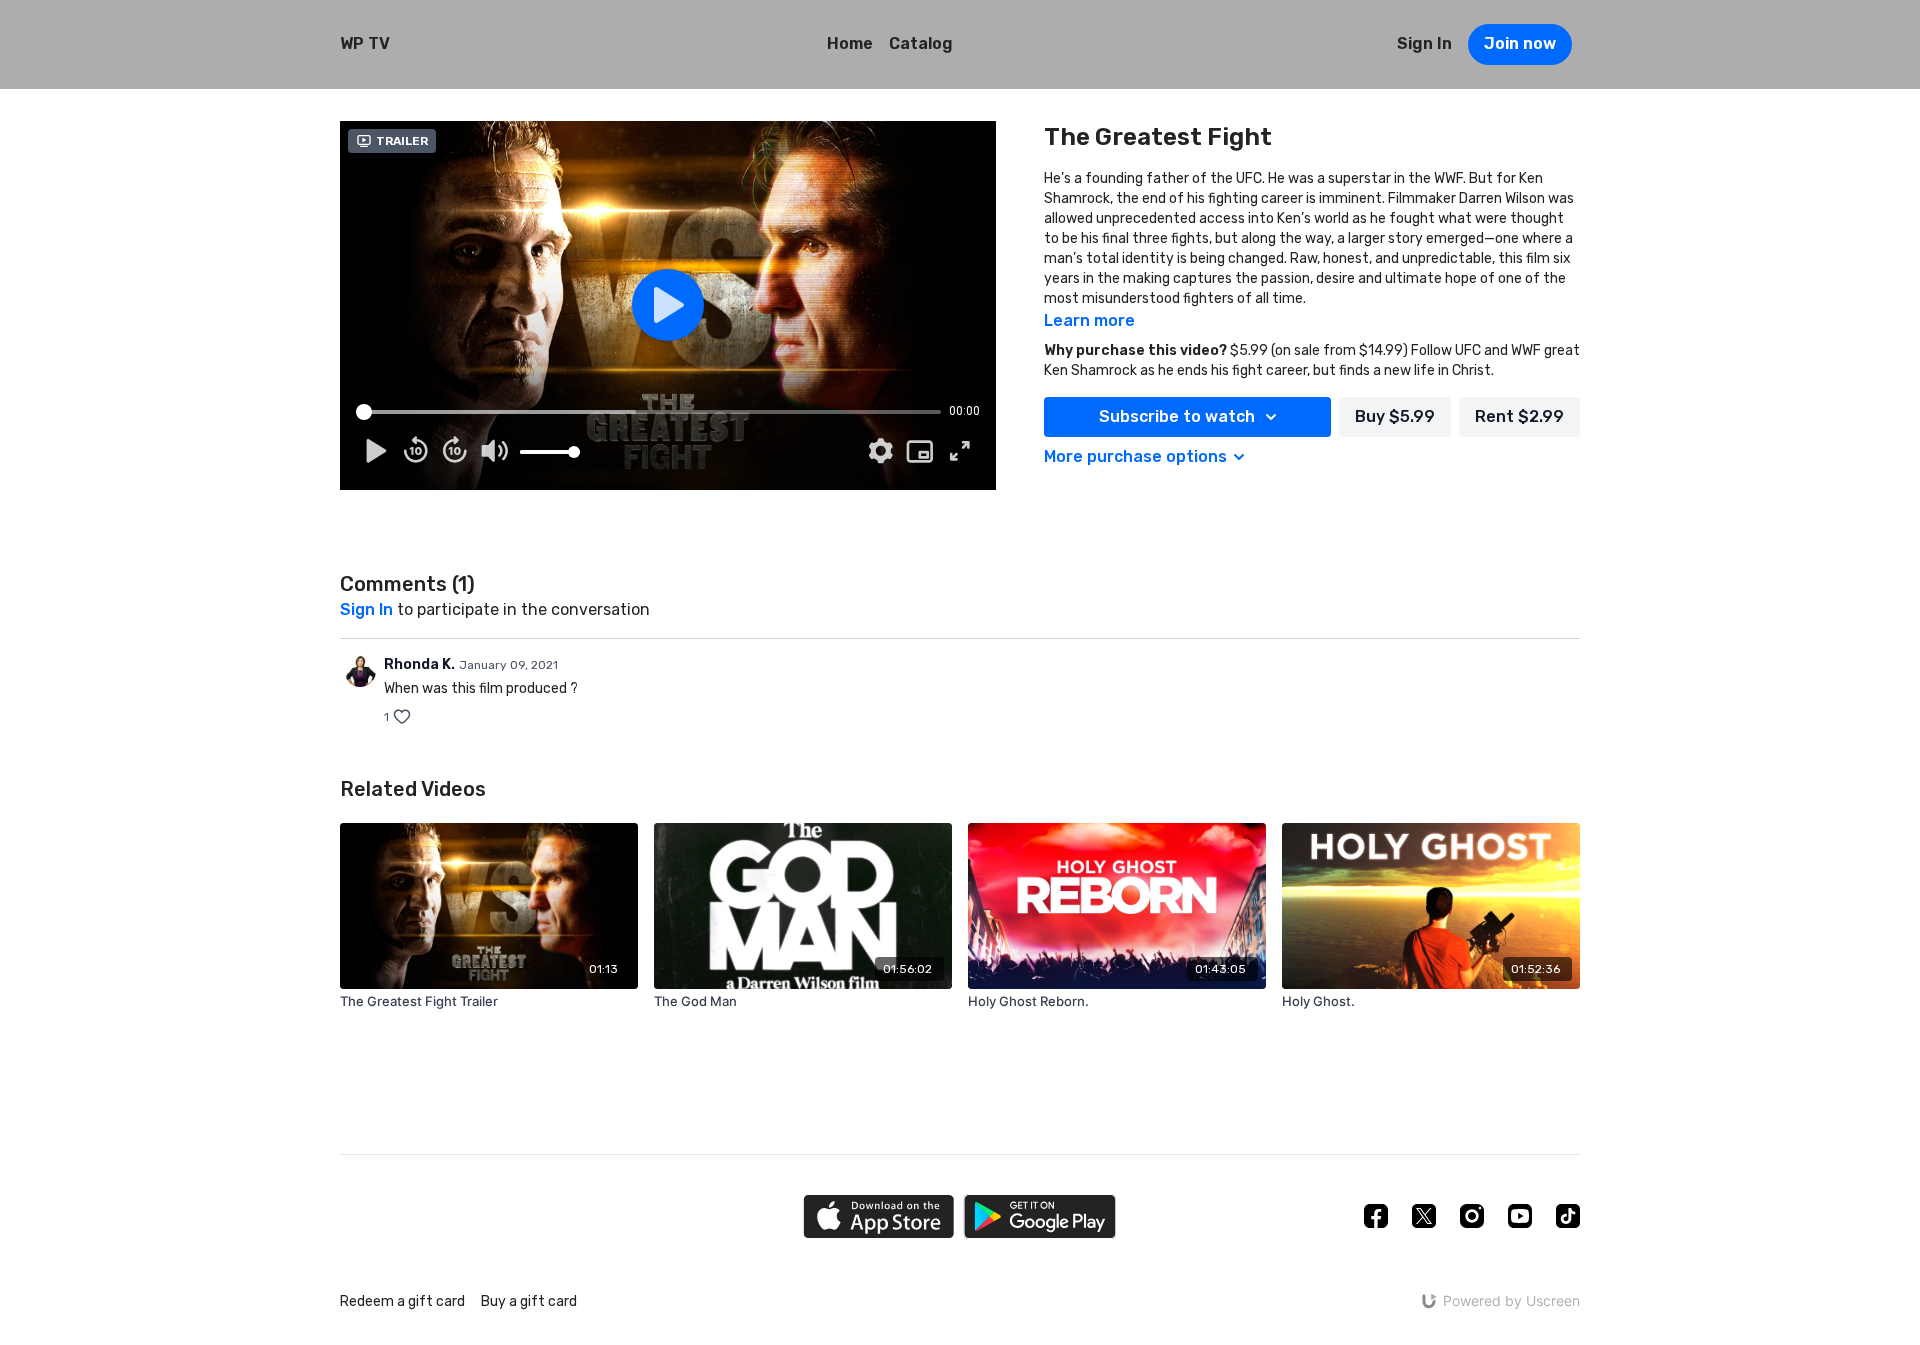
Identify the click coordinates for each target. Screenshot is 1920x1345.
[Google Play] (1040, 1216)
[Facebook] (1376, 1216)
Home (850, 43)
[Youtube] (1520, 1216)
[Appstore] (878, 1216)
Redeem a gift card (402, 1301)
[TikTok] (1568, 1216)
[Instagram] (1472, 1216)
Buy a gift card (529, 1301)
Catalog (921, 43)
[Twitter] (1424, 1216)
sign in (366, 609)
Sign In (1424, 43)
